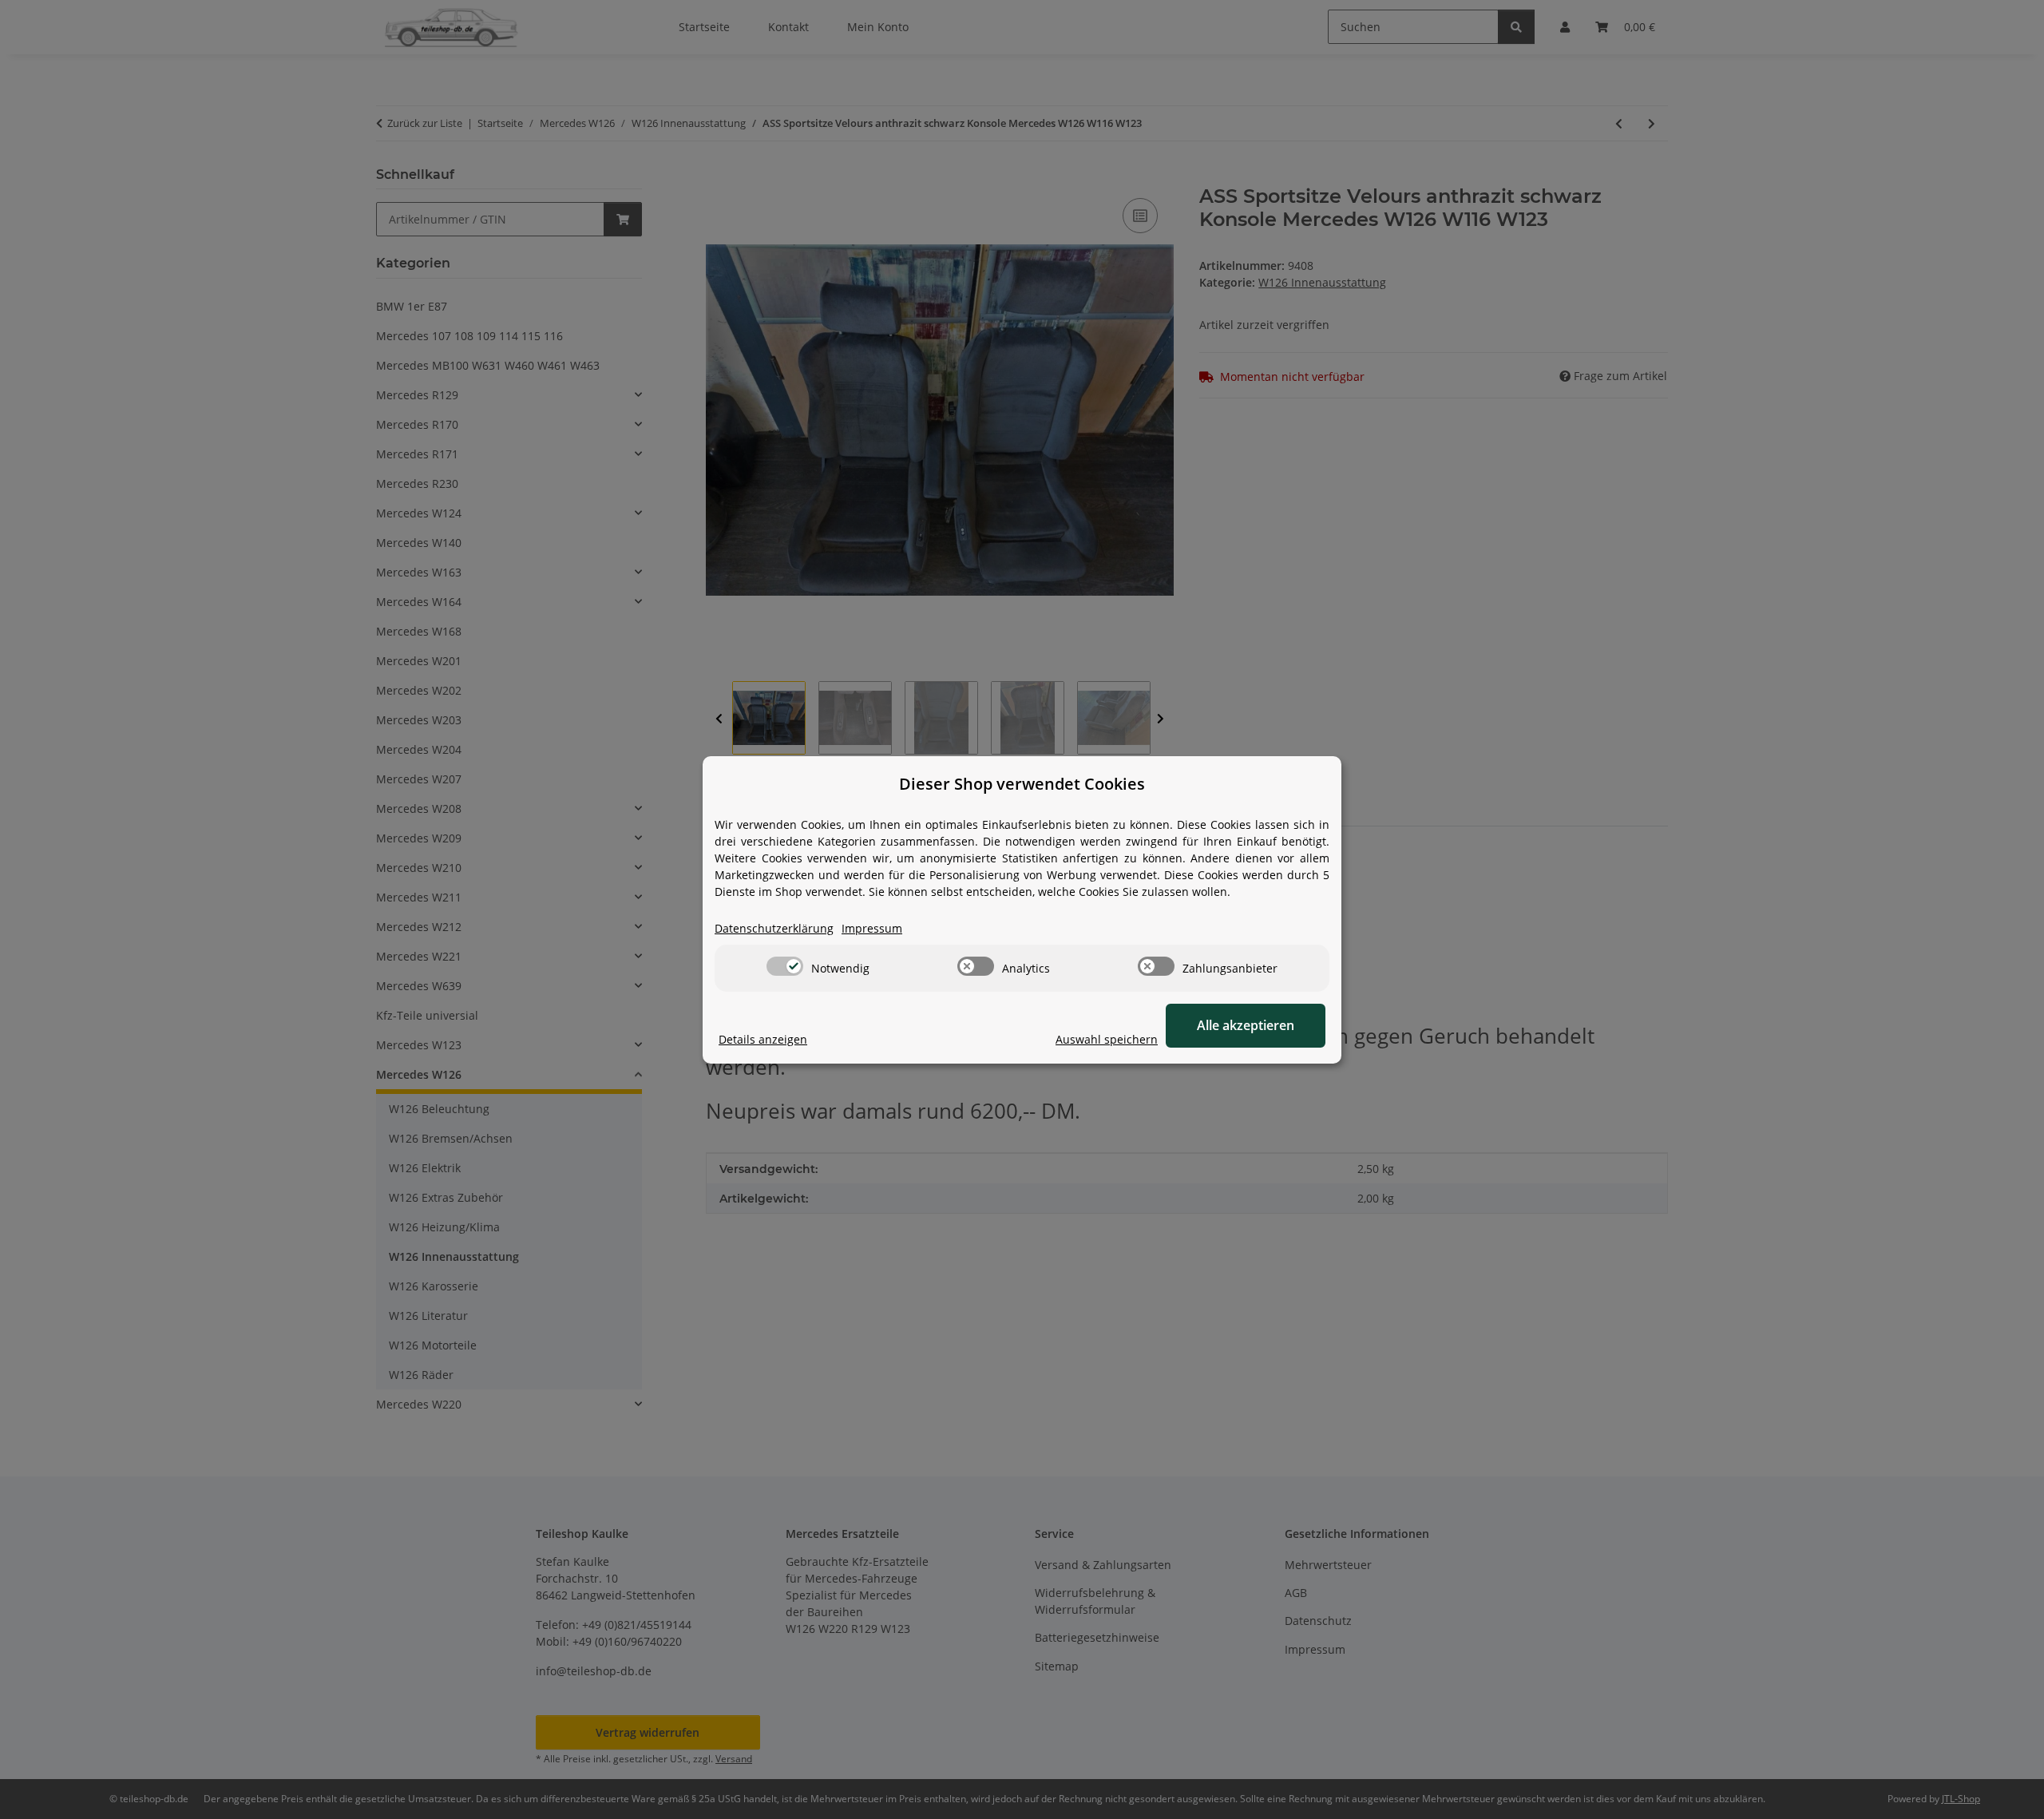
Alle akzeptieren (1246, 1025)
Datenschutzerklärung (774, 928)
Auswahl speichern (1107, 1039)
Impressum (872, 928)
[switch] (785, 966)
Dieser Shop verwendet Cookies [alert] (1022, 784)
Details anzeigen (763, 1039)
